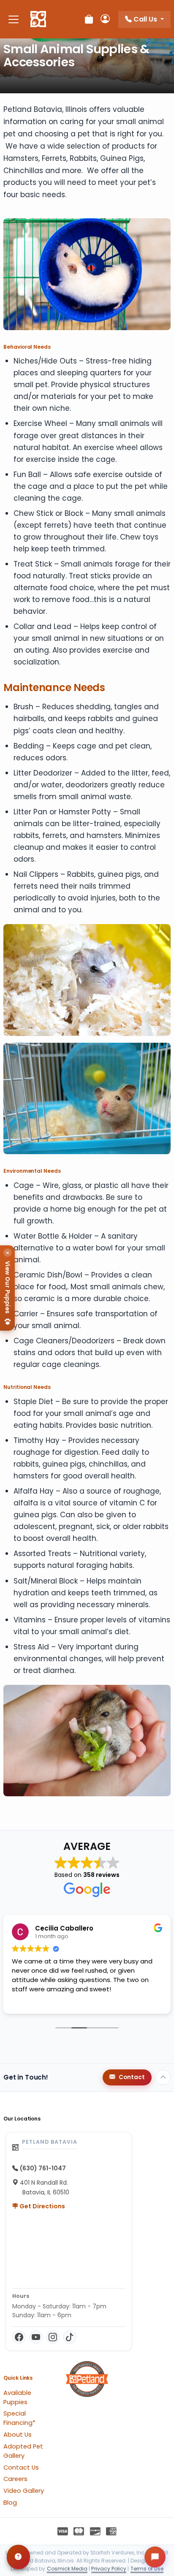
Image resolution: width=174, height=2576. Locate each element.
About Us (18, 2435)
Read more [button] (28, 2001)
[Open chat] (155, 2557)
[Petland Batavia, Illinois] (38, 19)
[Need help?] (18, 2557)
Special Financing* (19, 2418)
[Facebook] (19, 2337)
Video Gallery (24, 2491)
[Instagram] (53, 2337)
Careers (15, 2479)
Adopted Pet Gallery (23, 2451)
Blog (10, 2503)
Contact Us (21, 2468)
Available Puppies (17, 2397)
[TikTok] (70, 2337)
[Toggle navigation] (14, 19)
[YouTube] (36, 2337)
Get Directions (42, 2206)
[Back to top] (163, 2077)
